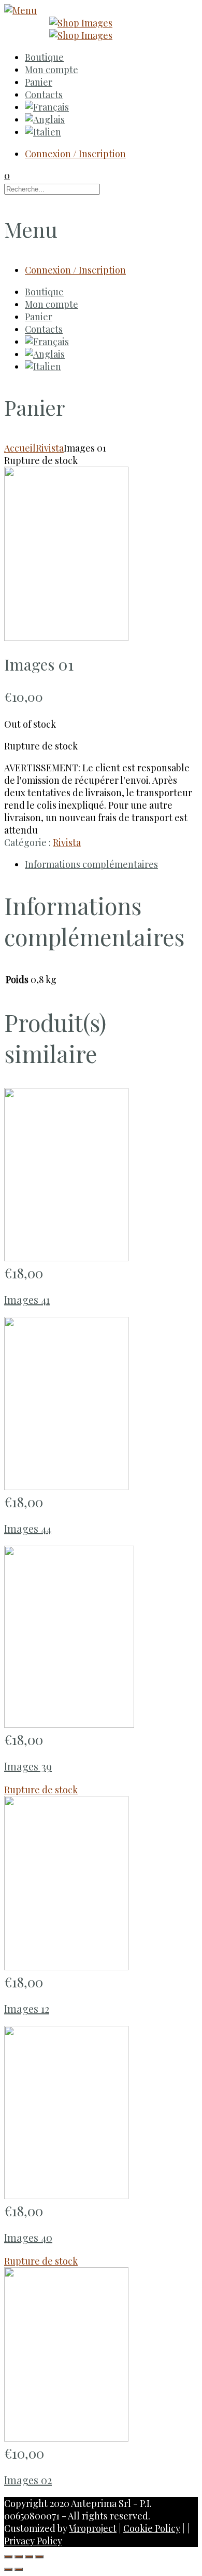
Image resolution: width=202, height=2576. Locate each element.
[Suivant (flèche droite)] (19, 2569)
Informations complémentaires (91, 864)
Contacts (44, 94)
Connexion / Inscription (75, 154)
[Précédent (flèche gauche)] (8, 2569)
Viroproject (93, 2528)
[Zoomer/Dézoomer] (39, 2557)
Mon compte (52, 70)
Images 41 (27, 1299)
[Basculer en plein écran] (29, 2557)
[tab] (111, 864)
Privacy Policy (33, 2541)
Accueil (20, 448)
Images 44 (28, 1528)
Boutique (44, 57)
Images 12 (27, 2008)
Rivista (50, 448)
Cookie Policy (152, 2528)
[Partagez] (19, 2557)
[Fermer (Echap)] (8, 2557)
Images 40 (28, 2237)
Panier (39, 82)
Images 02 (28, 2480)
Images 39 (28, 1766)
